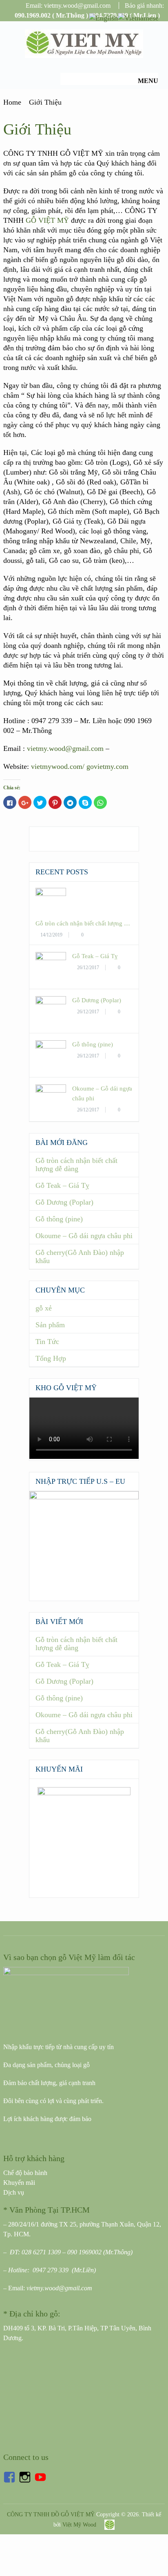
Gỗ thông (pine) (93, 1044)
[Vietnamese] (138, 17)
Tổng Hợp (51, 1358)
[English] (103, 17)
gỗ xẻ (44, 1308)
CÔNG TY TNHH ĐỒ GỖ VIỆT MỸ (51, 2514)
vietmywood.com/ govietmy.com (80, 766)
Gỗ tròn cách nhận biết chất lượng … (83, 923)
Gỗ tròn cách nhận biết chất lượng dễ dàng (76, 1165)
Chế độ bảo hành (25, 2173)
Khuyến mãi (19, 2183)
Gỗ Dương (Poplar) (97, 1000)
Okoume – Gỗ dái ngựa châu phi (84, 1236)
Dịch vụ (14, 2192)
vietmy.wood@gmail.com (65, 748)
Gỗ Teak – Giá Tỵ (95, 956)
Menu (148, 81)
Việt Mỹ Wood (79, 2525)
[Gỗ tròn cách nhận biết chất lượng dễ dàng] (51, 894)
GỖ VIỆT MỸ (47, 220)
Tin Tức (47, 1342)
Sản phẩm (50, 1325)
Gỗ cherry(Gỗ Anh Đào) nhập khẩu (80, 1257)
